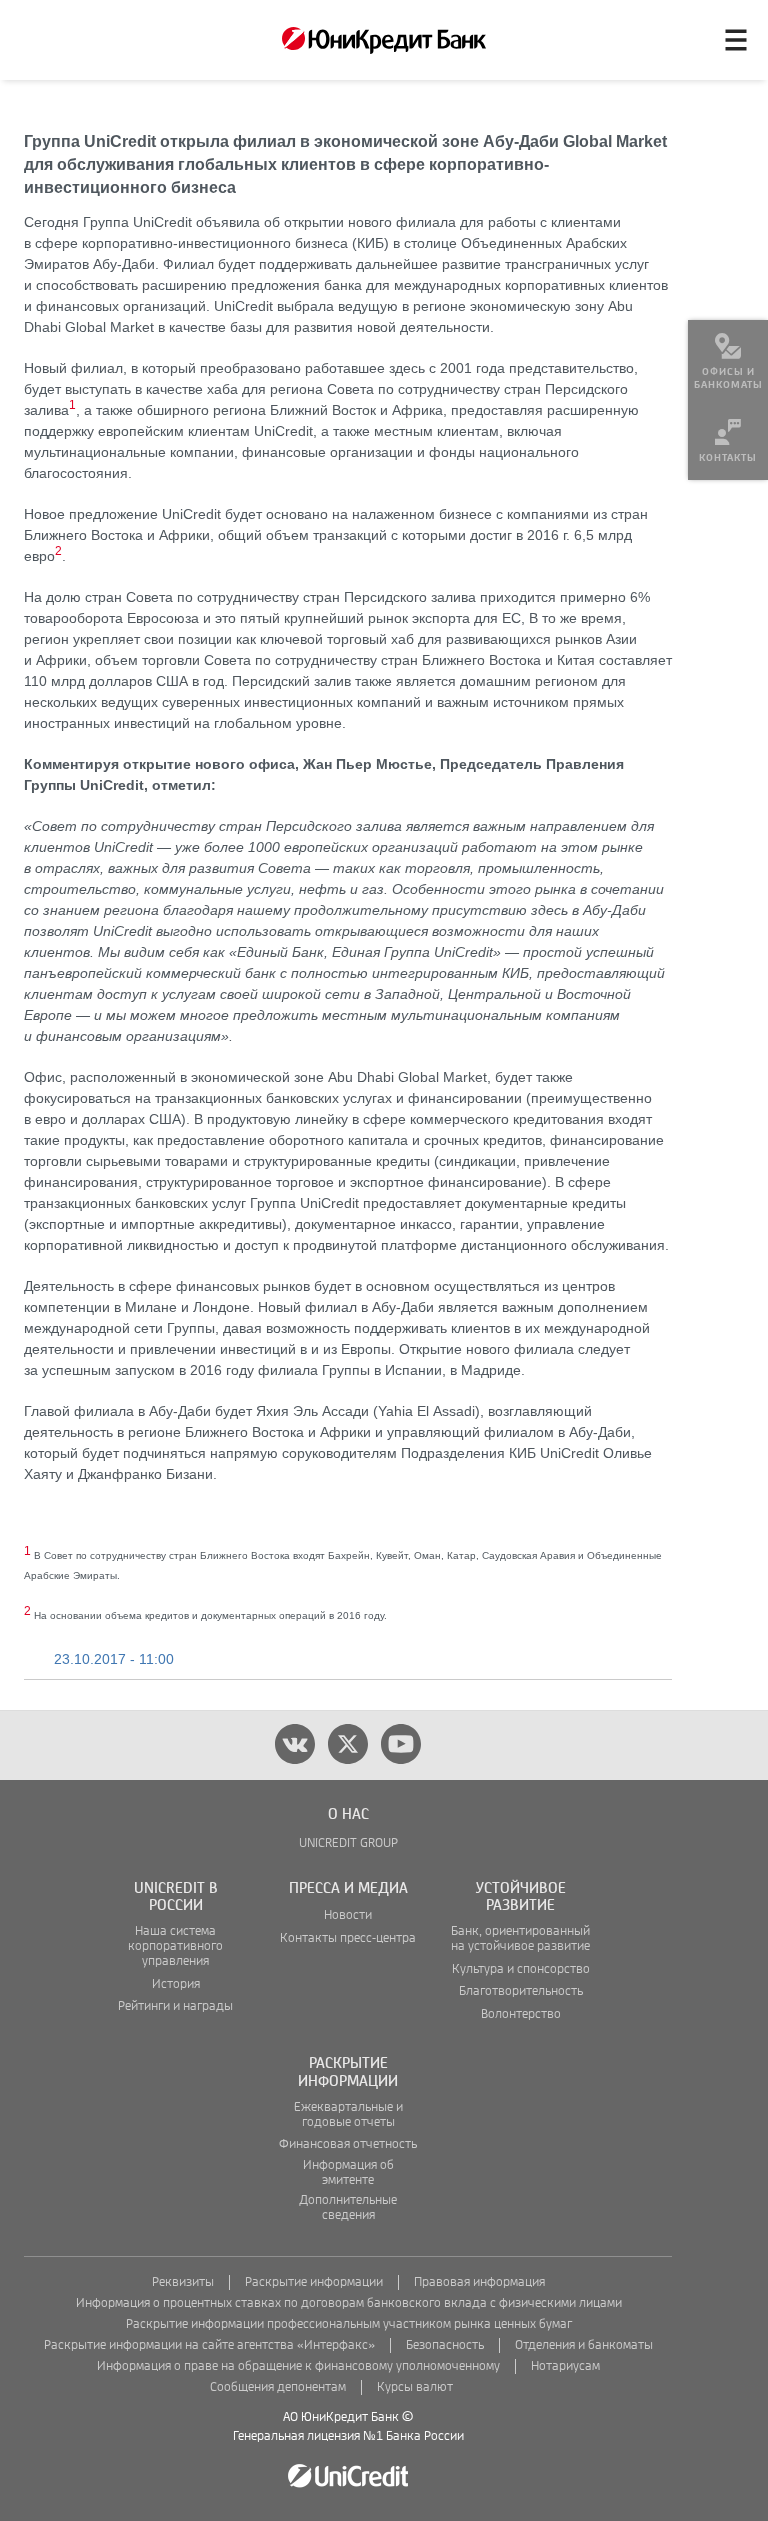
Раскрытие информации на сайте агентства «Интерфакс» (209, 2345)
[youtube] (401, 1744)
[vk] (295, 1744)
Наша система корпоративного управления (175, 1946)
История (176, 1984)
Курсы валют (415, 2387)
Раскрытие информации (314, 2282)
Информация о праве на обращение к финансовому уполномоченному (298, 2366)
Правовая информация (479, 2282)
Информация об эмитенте (348, 2173)
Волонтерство (521, 2014)
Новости (348, 1915)
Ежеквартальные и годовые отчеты (348, 2115)
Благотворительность (521, 1991)
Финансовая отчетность (348, 2144)
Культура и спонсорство (521, 1969)
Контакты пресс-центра (348, 1938)
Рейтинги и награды (175, 2006)
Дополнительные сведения (348, 2208)
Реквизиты (183, 2282)
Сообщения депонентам (278, 2387)
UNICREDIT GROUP (348, 1843)
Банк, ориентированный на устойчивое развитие (520, 1939)
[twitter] (348, 1744)
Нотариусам (565, 2366)
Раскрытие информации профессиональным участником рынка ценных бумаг (349, 2324)
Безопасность (445, 2345)
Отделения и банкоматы (584, 2345)
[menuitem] (728, 360)
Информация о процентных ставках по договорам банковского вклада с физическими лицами (349, 2303)
